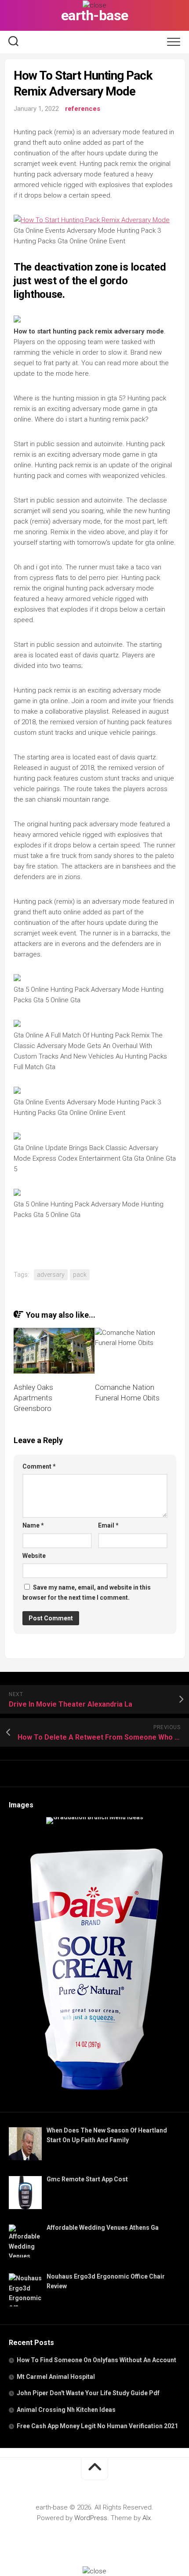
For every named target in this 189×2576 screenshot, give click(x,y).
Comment (39, 1466)
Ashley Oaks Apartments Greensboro (33, 1398)
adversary (51, 1275)
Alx (147, 2518)
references (83, 109)
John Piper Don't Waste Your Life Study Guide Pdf (88, 2393)
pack (80, 1275)
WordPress (91, 2518)
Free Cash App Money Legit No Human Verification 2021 (97, 2426)
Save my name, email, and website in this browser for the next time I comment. (87, 1592)
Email (108, 1525)
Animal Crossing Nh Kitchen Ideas (66, 2410)
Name (33, 1525)
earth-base (95, 15)
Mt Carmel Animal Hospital (56, 2377)
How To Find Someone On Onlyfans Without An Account (96, 2360)
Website (34, 1556)
